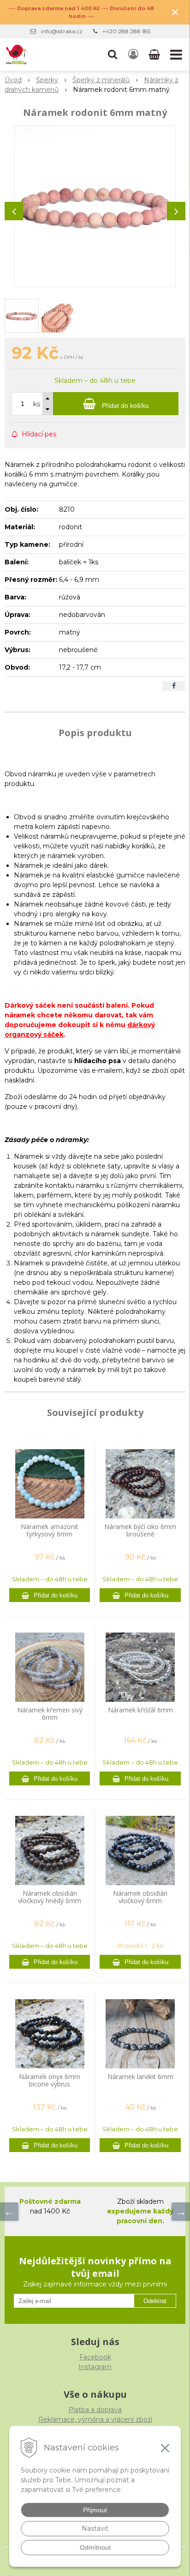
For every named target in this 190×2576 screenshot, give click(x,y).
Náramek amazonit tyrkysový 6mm (50, 1530)
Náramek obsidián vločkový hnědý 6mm (50, 1897)
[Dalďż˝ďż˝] (181, 2212)
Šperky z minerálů (101, 80)
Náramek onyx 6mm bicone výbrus (50, 2080)
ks (37, 404)
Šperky (47, 80)
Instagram (95, 2367)
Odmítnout (95, 2547)
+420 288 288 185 (126, 31)
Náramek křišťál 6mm (140, 1710)
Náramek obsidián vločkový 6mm (140, 1897)
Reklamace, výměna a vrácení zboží (95, 2419)
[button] (113, 54)
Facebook (95, 2357)
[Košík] (155, 54)
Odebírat (155, 2301)
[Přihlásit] (133, 54)
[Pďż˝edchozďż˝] (9, 2212)
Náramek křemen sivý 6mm (50, 1714)
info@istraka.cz (62, 31)
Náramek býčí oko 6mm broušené (140, 1530)
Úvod (13, 80)
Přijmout (95, 2510)
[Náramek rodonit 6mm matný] (95, 206)
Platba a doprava (95, 2410)
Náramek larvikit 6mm (140, 2077)
